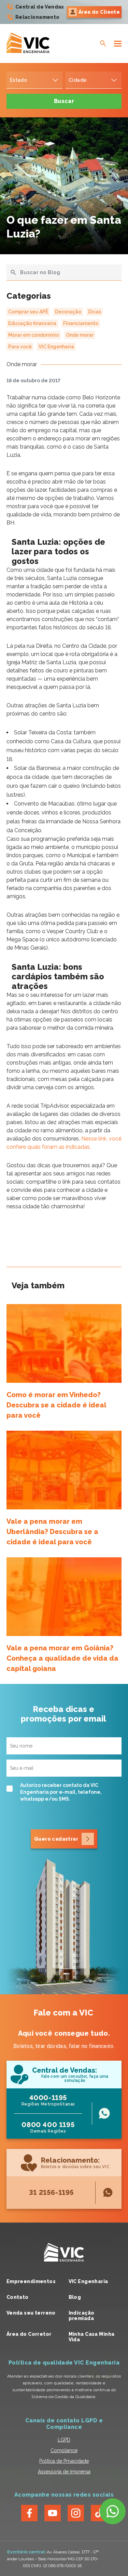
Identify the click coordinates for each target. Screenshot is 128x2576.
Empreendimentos (31, 2281)
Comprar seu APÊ (28, 312)
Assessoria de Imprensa (64, 2472)
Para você (20, 347)
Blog (75, 2297)
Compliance (64, 2450)
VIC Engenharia (56, 347)
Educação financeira (32, 323)
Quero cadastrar (56, 1839)
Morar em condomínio (34, 335)
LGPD (64, 2440)
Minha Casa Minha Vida (92, 2337)
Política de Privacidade (64, 2461)
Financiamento (81, 323)
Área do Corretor (29, 2334)
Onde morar (80, 335)
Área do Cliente (99, 12)
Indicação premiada (82, 2316)
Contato (18, 2297)
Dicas (95, 312)
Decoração (68, 312)
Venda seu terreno (31, 2313)
